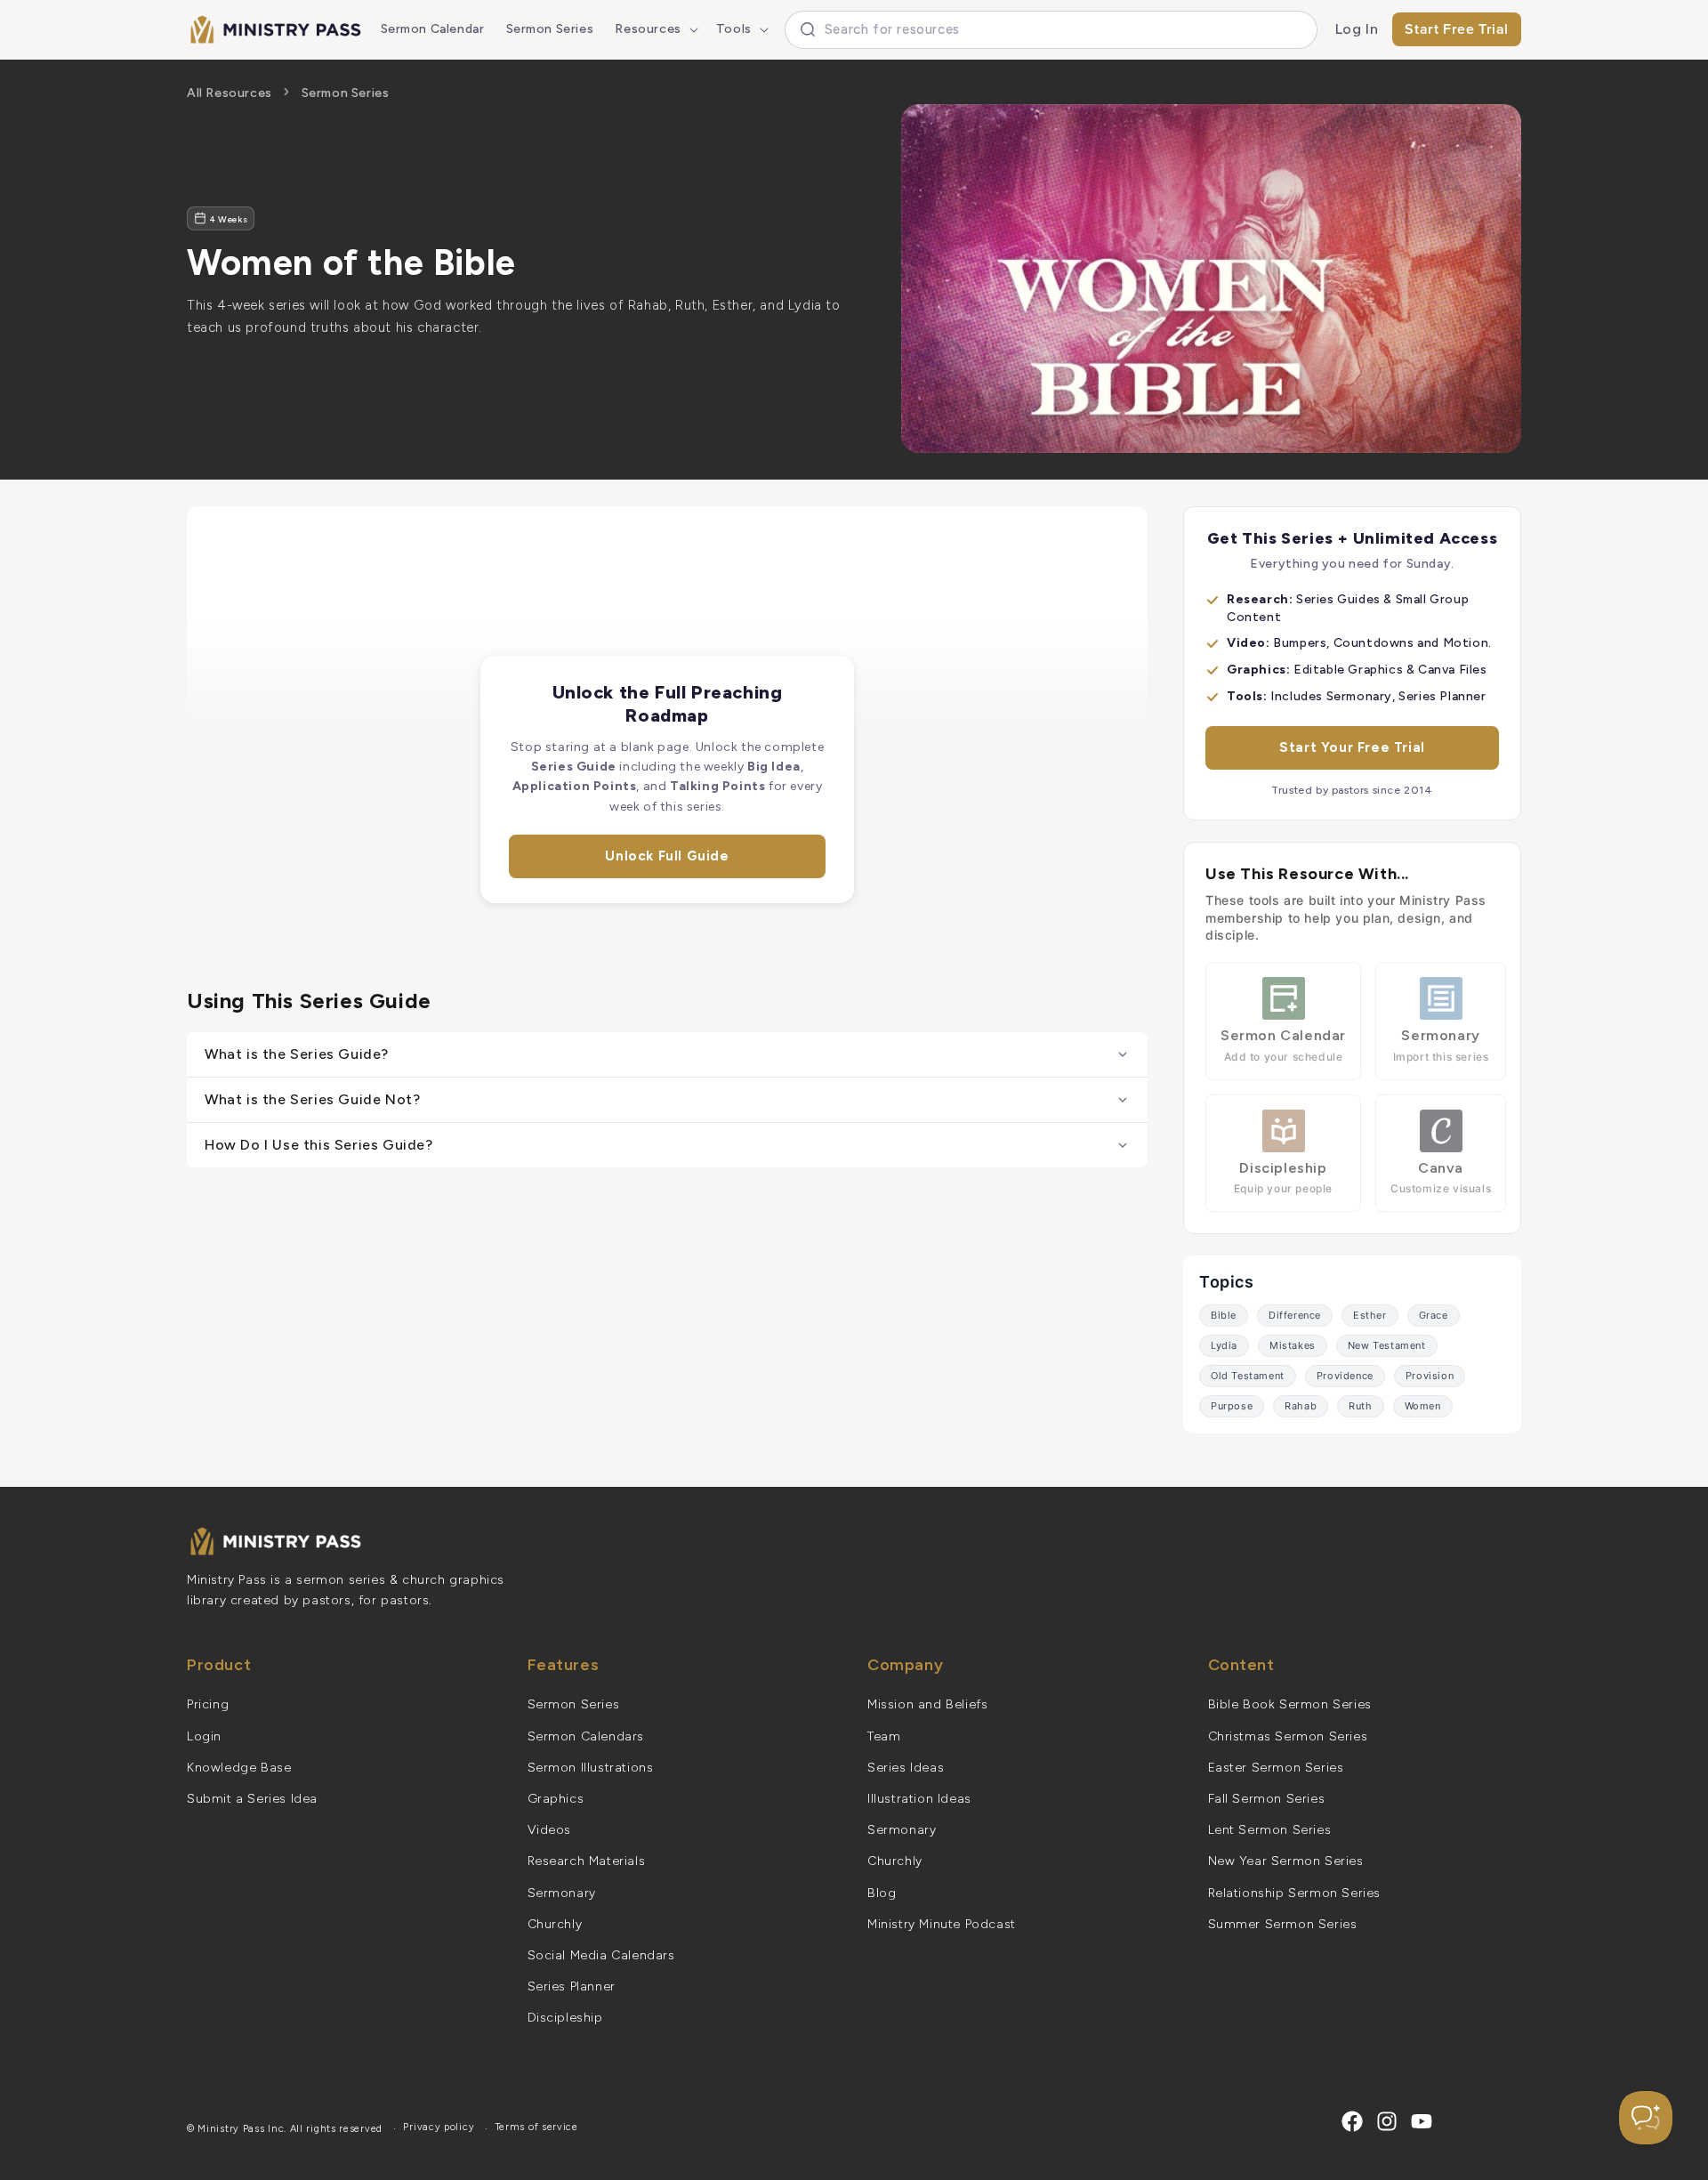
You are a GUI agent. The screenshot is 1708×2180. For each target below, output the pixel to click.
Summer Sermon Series (1283, 1924)
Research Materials (587, 1861)
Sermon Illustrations (591, 1768)
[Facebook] (1352, 2121)
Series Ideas (906, 1768)
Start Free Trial (1457, 29)
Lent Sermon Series (1270, 1830)
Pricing (208, 1704)
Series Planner (572, 1986)
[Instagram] (1387, 2121)
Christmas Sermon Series (1288, 1736)
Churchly (555, 1924)
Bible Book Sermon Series (1290, 1704)
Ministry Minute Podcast (942, 1924)
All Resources (230, 93)
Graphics (556, 1799)
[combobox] (1051, 30)
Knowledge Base (239, 1768)
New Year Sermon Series (1286, 1861)
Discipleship (565, 2018)
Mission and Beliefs (927, 1704)
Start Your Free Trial (1352, 747)
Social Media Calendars (601, 1955)
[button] (654, 29)
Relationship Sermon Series (1295, 1893)
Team (884, 1736)
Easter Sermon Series (1276, 1768)
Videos (550, 1830)
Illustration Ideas (919, 1799)
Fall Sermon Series (1267, 1799)
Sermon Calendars (586, 1736)
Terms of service (537, 2127)
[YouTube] (1422, 2121)
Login (204, 1736)
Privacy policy (439, 2127)
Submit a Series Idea (252, 1799)
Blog (882, 1893)
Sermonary (562, 1893)
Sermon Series (346, 93)
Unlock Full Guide (667, 856)
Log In (1357, 29)
